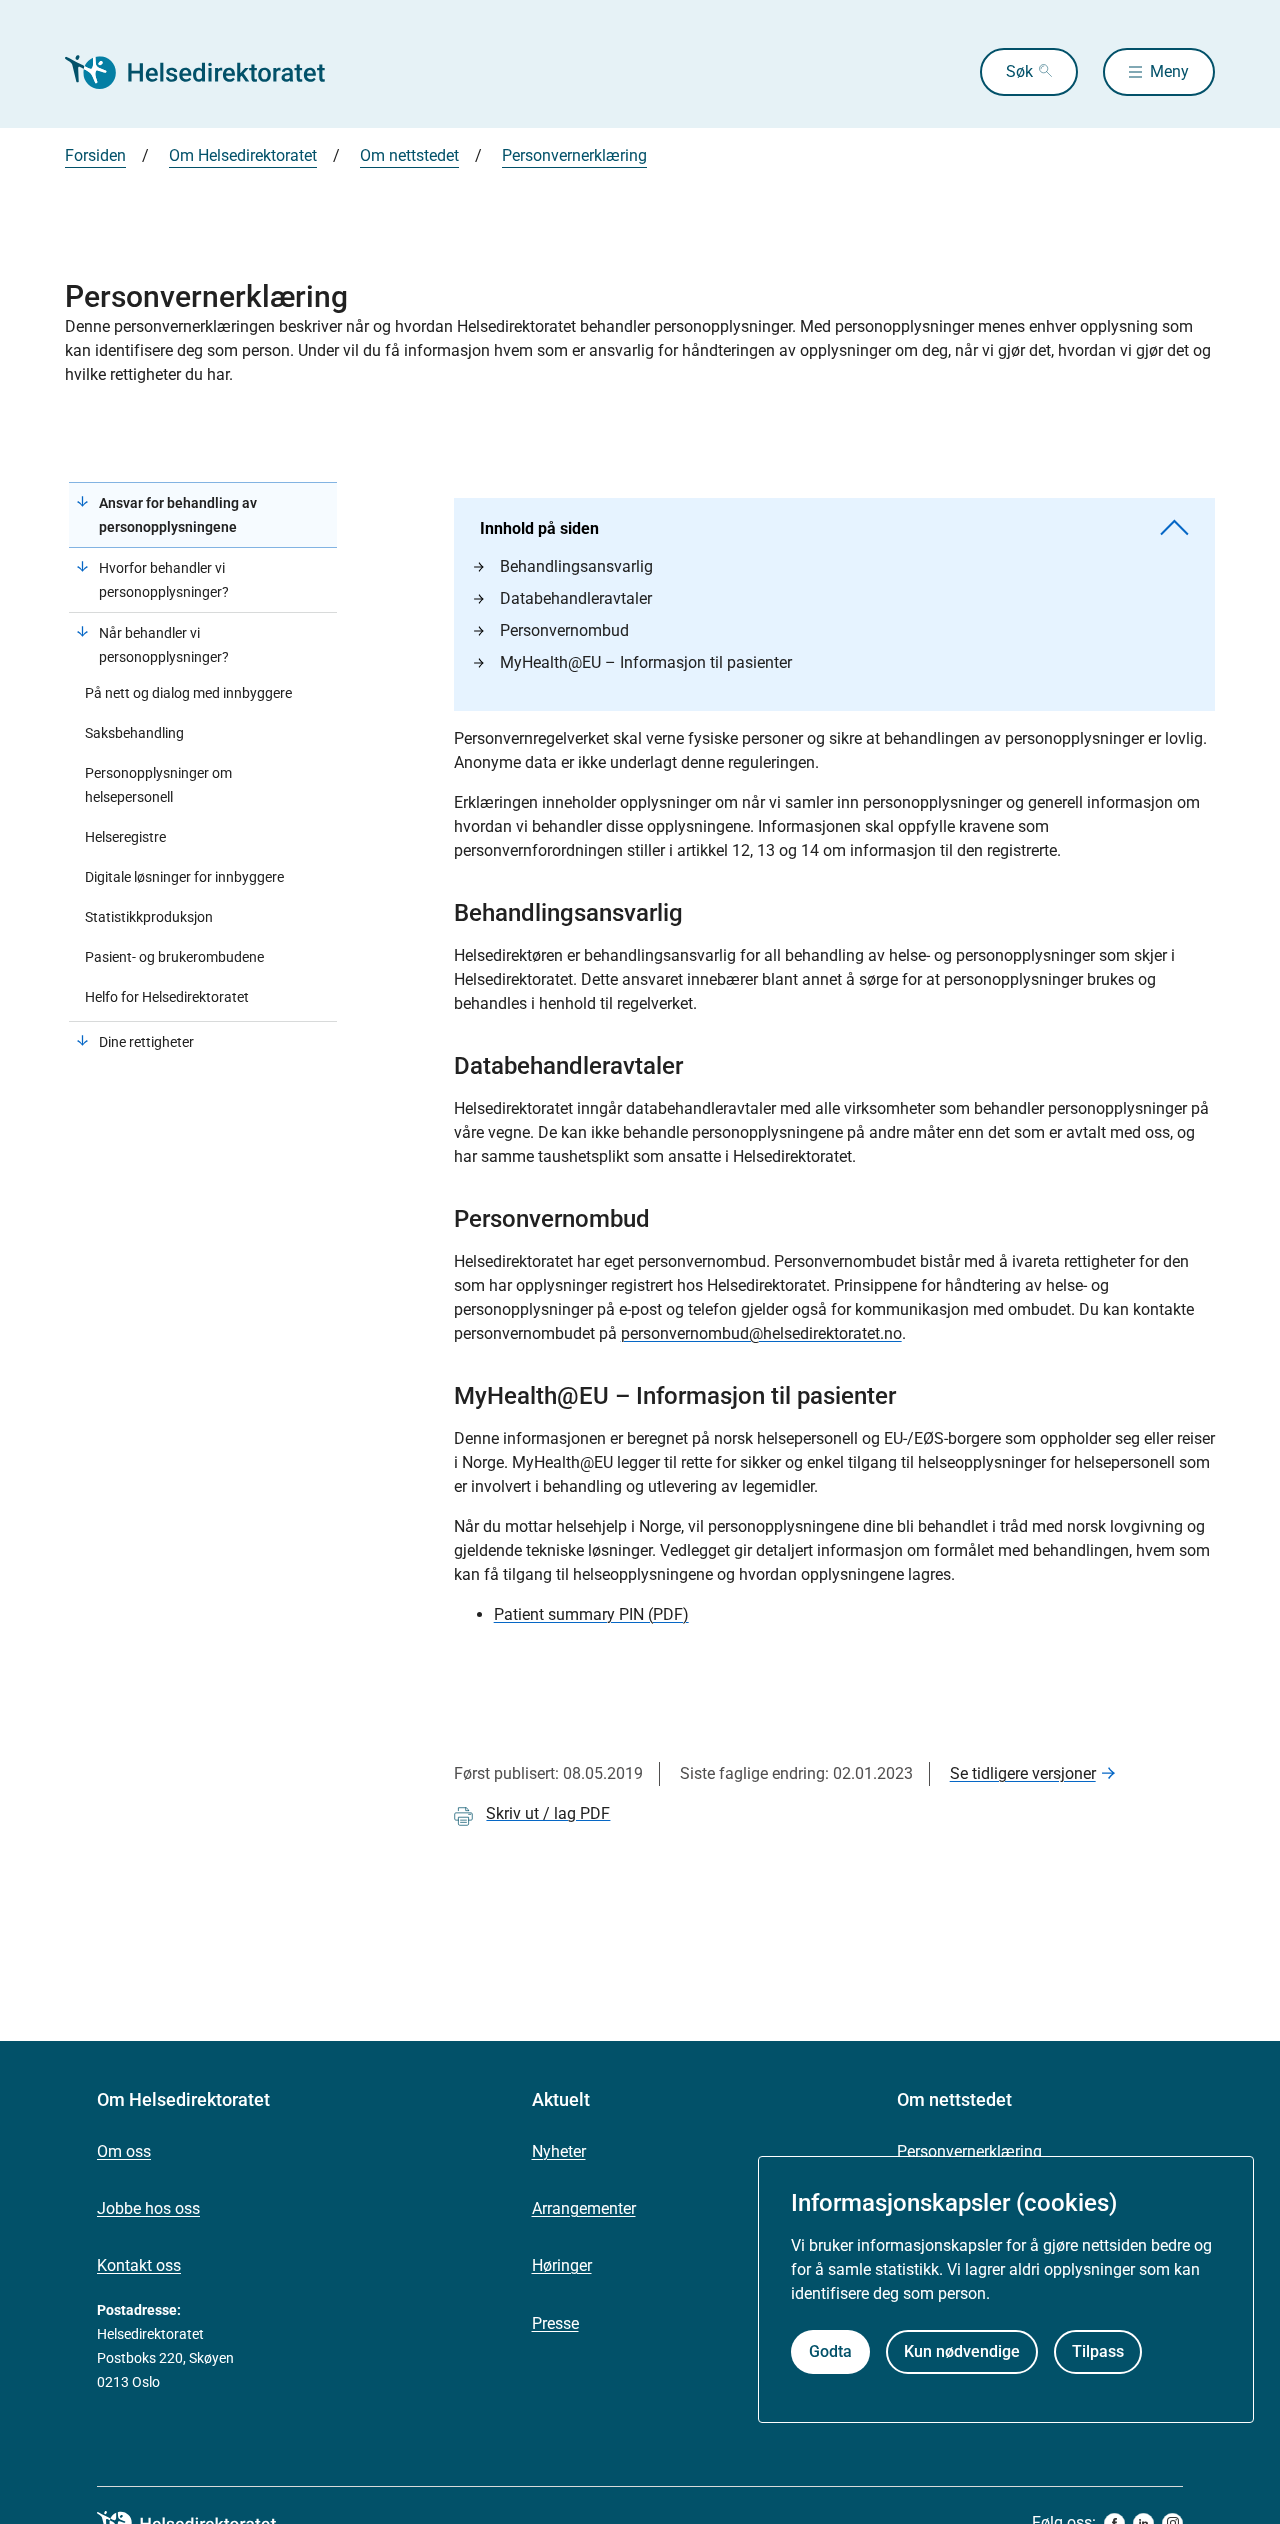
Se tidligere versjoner (1023, 1773)
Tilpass (1098, 2351)
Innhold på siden (539, 528)
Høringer (562, 2265)
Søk (1019, 71)
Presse (555, 2323)
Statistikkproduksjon (149, 917)
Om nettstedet (409, 155)
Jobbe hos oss (148, 2208)
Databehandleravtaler (576, 598)
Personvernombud (564, 630)
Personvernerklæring (574, 155)
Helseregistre (125, 837)
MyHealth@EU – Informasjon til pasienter (646, 662)
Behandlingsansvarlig (576, 566)
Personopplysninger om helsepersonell (158, 785)
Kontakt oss (139, 2265)
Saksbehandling (134, 733)
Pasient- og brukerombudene (174, 957)
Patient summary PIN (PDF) (591, 1614)
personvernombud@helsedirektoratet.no (761, 1333)
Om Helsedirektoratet (243, 155)
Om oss (124, 2151)
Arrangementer (584, 2208)
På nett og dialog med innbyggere (188, 693)
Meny (1169, 71)
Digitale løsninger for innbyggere (184, 877)
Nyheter (559, 2151)
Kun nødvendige (962, 2351)
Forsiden (95, 155)
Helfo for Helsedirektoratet (167, 997)
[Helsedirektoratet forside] (209, 72)
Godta (830, 2351)
